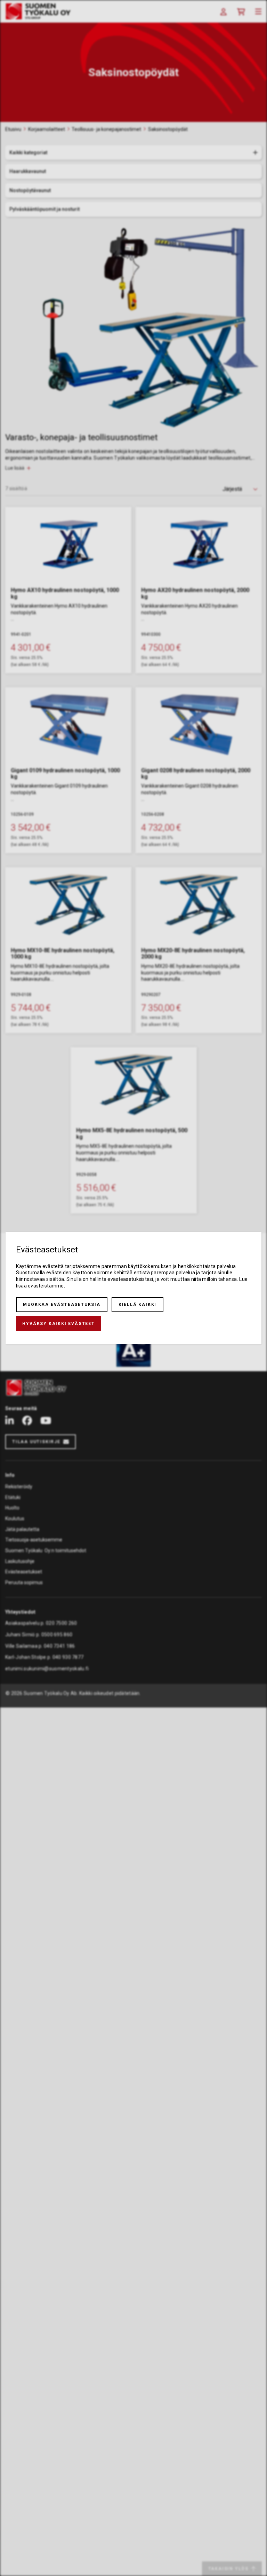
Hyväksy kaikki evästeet (58, 1324)
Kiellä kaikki (137, 1305)
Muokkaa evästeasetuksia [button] (62, 1305)
